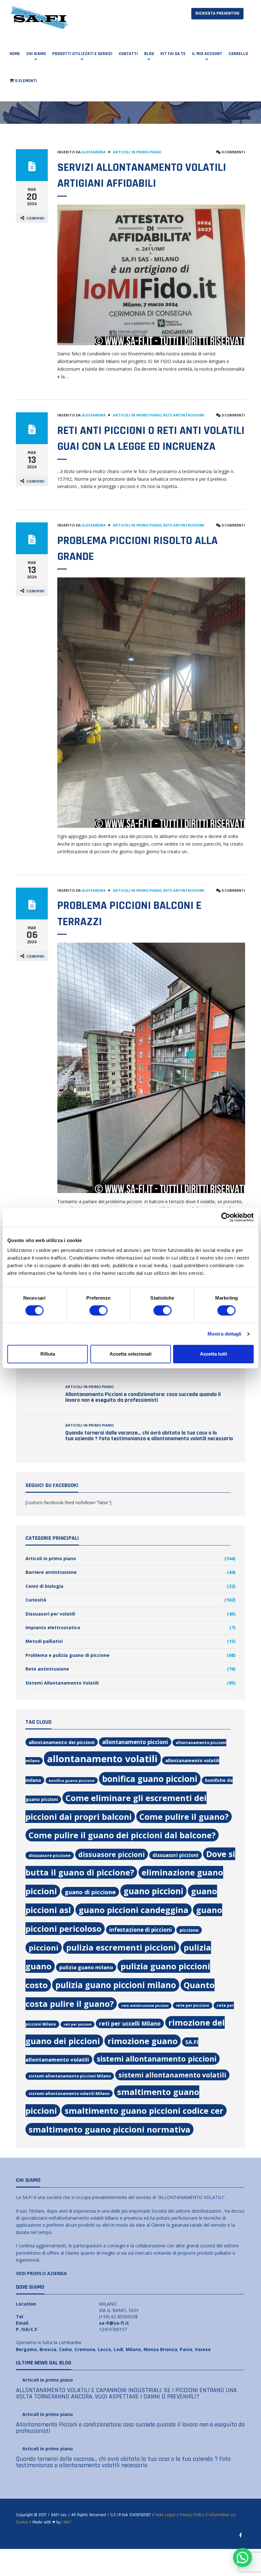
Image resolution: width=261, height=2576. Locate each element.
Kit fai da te (173, 54)
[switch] (99, 1310)
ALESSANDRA (94, 152)
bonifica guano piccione (72, 1780)
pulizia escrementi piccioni (121, 1947)
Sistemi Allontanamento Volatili (62, 1683)
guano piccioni (153, 1891)
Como (65, 2349)
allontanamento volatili (102, 1759)
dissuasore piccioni (112, 1854)
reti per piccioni (78, 2024)
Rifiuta (48, 1354)
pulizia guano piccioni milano (116, 1985)
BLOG (149, 54)
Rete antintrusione (184, 415)
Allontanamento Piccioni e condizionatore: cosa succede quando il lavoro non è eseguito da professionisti (143, 1397)
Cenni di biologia (44, 1586)
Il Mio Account (207, 54)
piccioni (44, 1948)
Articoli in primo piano (137, 152)
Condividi (35, 218)
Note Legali (165, 2515)
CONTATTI (128, 54)
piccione (189, 1930)
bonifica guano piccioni (150, 1779)
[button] (243, 2558)
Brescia (48, 2349)
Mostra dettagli (225, 1334)
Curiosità (36, 1600)
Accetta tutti (213, 1354)
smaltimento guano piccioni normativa (109, 2129)
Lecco (104, 2349)
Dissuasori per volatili (50, 1614)
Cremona (85, 2349)
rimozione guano (143, 2041)
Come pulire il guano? (184, 1817)
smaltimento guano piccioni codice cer (144, 2111)
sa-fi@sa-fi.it (114, 2323)
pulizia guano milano (86, 1967)
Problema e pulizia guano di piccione (67, 1655)
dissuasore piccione (50, 1855)
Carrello (238, 54)
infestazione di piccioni (141, 1930)
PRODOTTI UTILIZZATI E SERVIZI (82, 54)
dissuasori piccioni (176, 1855)
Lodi (118, 2349)
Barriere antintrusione (51, 1572)
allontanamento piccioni (135, 1742)
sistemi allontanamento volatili (172, 2075)
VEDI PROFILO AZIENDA (41, 2273)
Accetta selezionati (130, 1354)
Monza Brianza (160, 2349)
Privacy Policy (192, 2515)
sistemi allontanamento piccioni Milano (70, 2076)
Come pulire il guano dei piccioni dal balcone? (122, 1835)
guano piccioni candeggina (134, 1910)
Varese (203, 2349)
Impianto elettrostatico (53, 1627)
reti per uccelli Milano (130, 2023)
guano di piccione (90, 1892)
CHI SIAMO (36, 54)
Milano (133, 2349)
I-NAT (66, 2522)
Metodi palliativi (44, 1641)
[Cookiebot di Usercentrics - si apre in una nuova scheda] (226, 1217)
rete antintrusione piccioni (145, 2006)
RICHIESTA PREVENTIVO (217, 13)
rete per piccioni (193, 2005)
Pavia (186, 2349)
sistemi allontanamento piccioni (157, 2059)
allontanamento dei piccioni (62, 1742)
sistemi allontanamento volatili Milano (69, 2094)
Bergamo (26, 2349)
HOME (15, 54)
